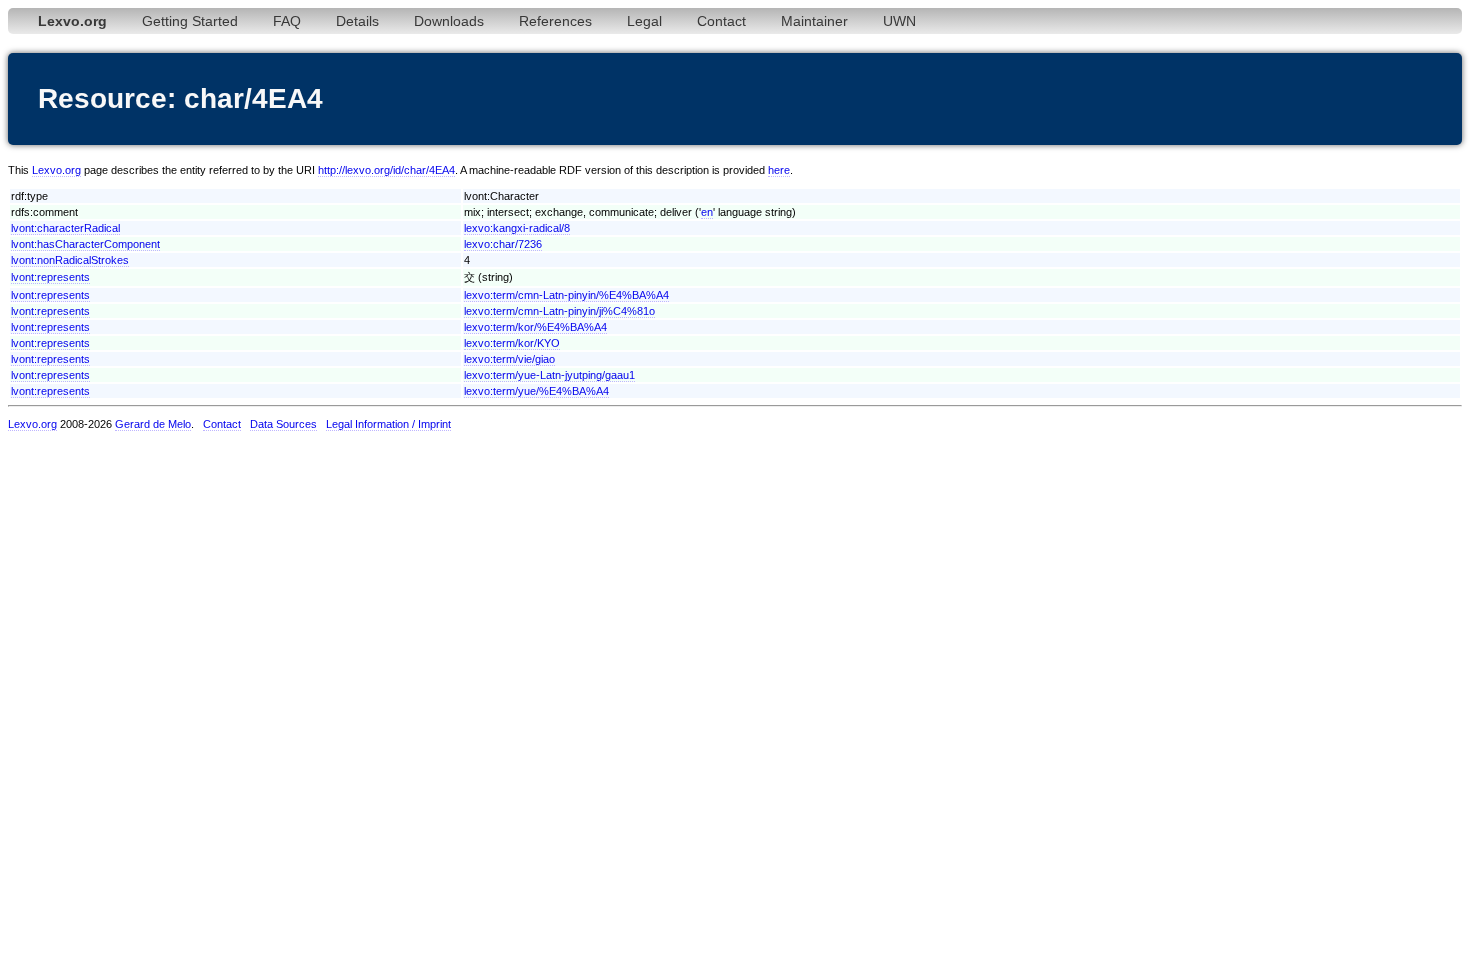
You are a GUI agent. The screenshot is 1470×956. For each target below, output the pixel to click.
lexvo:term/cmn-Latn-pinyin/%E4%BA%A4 (566, 295)
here (779, 170)
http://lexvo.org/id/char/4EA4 (386, 170)
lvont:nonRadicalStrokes (70, 260)
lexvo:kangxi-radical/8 (517, 228)
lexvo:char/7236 (503, 244)
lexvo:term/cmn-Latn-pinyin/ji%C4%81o (559, 311)
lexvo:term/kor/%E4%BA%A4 (535, 327)
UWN (899, 21)
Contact (721, 21)
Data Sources (283, 424)
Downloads (449, 21)
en (707, 212)
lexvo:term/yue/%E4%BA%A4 (536, 391)
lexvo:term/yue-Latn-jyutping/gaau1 (549, 375)
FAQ (287, 21)
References (555, 21)
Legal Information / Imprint (388, 424)
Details (357, 21)
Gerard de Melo (153, 424)
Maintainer (814, 21)
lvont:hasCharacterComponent (85, 244)
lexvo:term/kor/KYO (512, 343)
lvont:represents (50, 277)
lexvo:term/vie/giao (509, 359)
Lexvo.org (56, 170)
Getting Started (190, 21)
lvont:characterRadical (65, 228)
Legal (644, 21)
